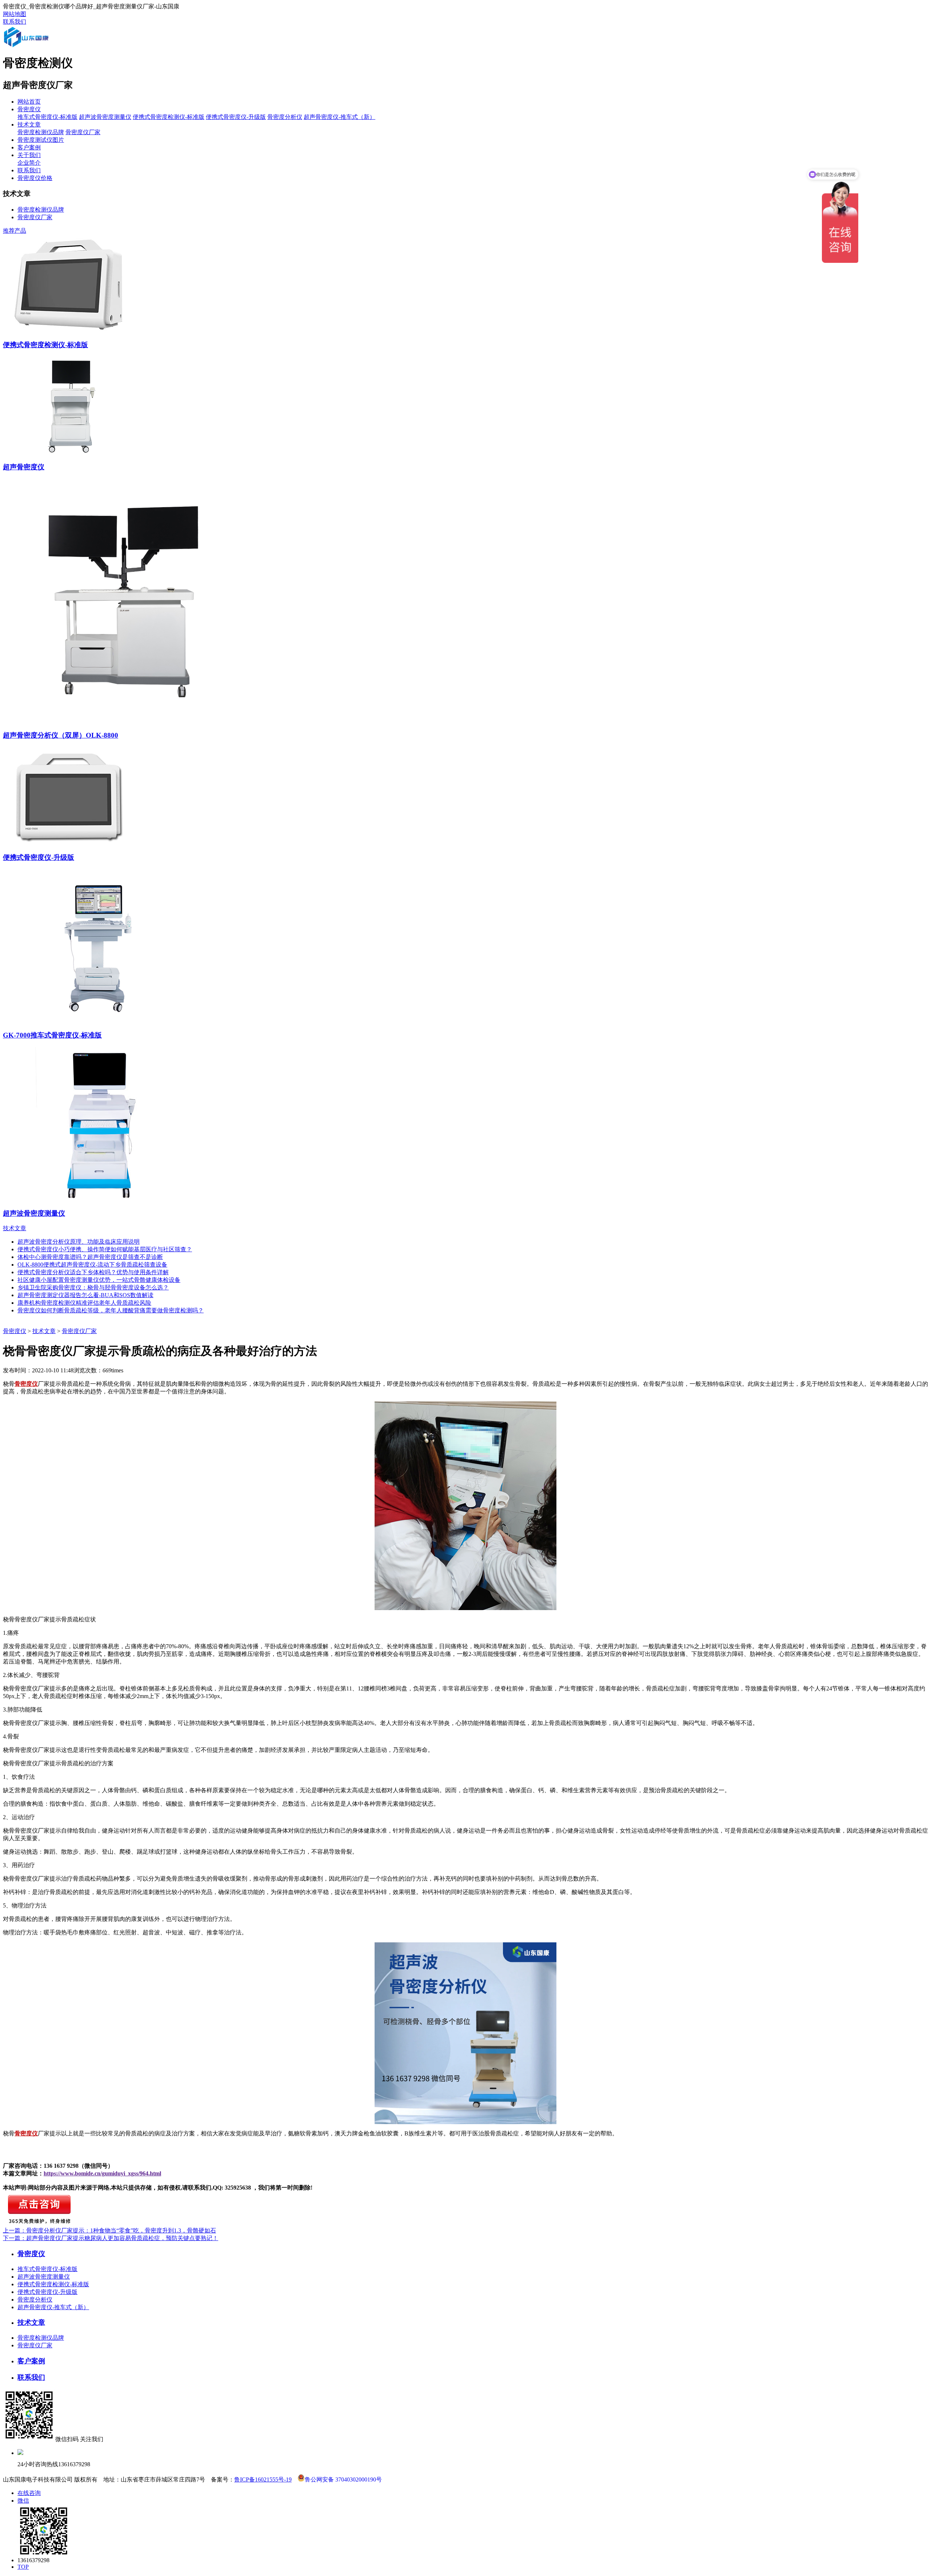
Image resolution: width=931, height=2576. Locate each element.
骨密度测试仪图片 (41, 140)
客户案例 (29, 147)
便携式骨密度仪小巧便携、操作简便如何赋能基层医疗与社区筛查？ (105, 1249)
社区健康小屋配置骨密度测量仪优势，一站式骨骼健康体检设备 (99, 1280)
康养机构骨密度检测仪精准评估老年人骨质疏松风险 (84, 1303)
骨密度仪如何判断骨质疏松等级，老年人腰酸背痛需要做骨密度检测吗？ (111, 1310)
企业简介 (29, 163)
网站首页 (29, 102)
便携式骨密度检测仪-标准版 (169, 117)
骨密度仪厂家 (83, 132)
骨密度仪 (29, 109)
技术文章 (29, 125)
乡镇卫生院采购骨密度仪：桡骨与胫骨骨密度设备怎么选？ (93, 1287)
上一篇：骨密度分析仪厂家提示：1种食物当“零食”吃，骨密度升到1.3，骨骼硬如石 (109, 2230)
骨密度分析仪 (285, 117)
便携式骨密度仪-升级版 (236, 117)
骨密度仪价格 (35, 178)
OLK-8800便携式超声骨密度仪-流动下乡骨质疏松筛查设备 (92, 1265)
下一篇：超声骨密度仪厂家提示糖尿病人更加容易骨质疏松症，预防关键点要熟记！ (111, 2238)
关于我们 (29, 155)
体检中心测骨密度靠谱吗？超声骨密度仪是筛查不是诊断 (90, 1257)
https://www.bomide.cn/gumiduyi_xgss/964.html (102, 2173)
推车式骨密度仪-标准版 (47, 117)
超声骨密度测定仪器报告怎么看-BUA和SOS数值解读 (85, 1295)
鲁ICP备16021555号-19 (263, 2479)
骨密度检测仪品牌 (41, 132)
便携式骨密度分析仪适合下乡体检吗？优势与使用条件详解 (93, 1272)
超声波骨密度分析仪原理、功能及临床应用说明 (79, 1242)
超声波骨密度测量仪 (105, 117)
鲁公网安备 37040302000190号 (343, 2479)
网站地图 (15, 14)
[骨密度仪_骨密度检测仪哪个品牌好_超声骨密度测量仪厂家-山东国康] (36, 46)
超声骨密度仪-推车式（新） (339, 117)
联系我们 (15, 22)
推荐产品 (15, 231)
